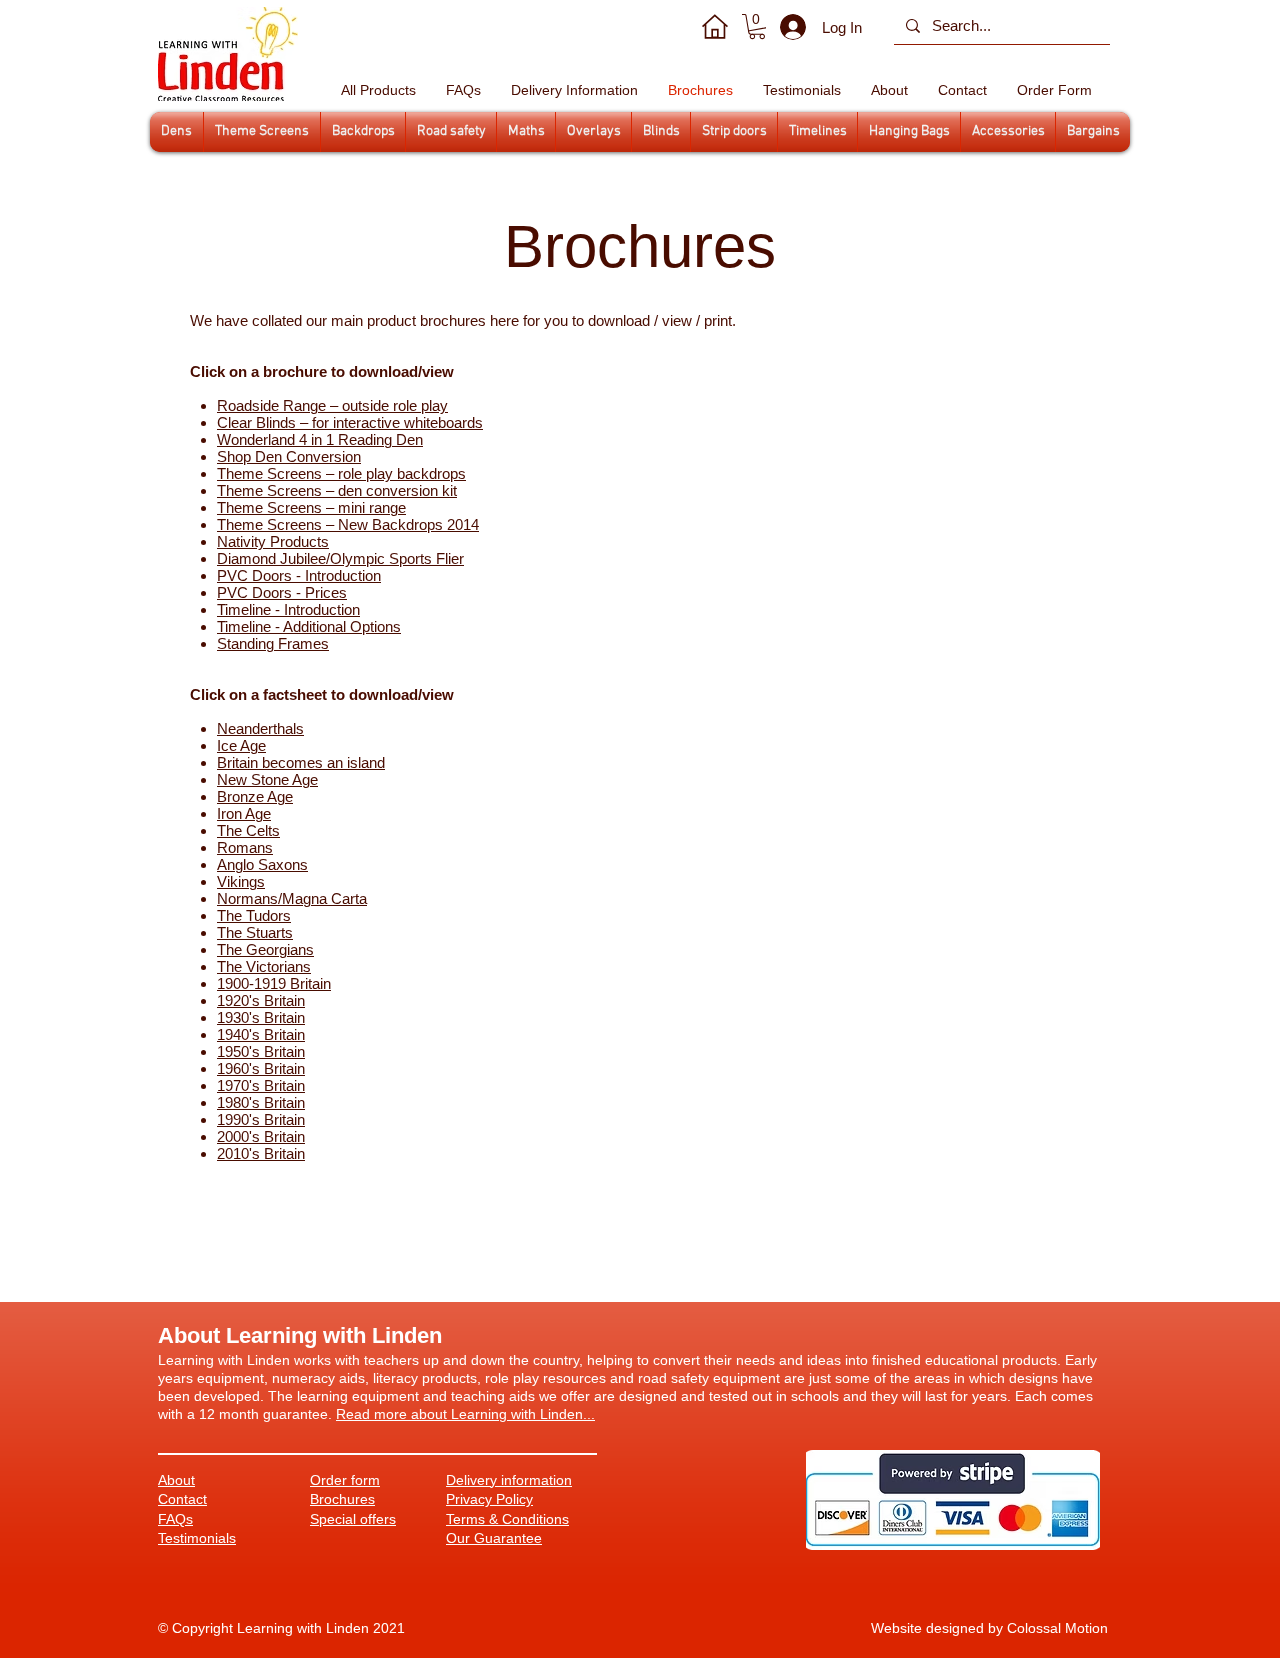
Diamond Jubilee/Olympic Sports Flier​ (340, 558)
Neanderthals (260, 728)
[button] (757, 26)
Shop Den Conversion (289, 456)
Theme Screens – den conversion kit (337, 490)
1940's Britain (261, 1034)
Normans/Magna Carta (292, 898)
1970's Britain (261, 1085)
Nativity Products (273, 541)
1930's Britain (261, 1017)
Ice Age (241, 745)
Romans (245, 847)
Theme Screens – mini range (311, 507)
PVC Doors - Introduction (299, 575)
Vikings (241, 881)
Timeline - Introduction (288, 609)
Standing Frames (273, 643)
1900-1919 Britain (274, 983)
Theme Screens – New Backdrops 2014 (348, 524)
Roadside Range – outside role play (332, 405)
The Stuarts (255, 932)
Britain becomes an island (301, 762)
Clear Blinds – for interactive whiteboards (350, 422)
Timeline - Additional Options (309, 626)
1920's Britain (261, 1000)
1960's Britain (261, 1068)
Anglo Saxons (262, 864)
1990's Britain (261, 1119)
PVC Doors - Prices (282, 592)
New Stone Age (267, 779)
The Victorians (264, 966)
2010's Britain (261, 1153)
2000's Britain (261, 1136)
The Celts (248, 830)
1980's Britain (261, 1102)
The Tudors (254, 915)
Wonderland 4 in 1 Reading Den (320, 439)
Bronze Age (255, 796)
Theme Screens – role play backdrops (341, 473)
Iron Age (244, 813)
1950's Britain (261, 1051)
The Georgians (265, 949)
